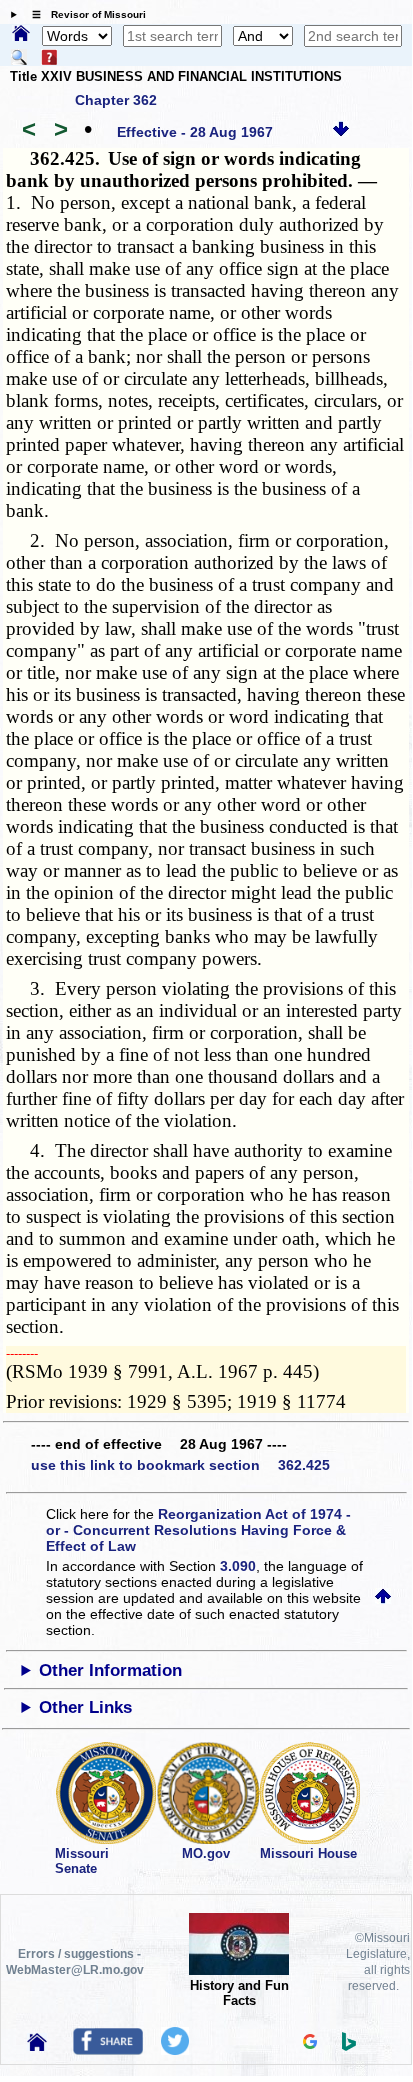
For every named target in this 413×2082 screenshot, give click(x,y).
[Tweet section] (175, 2050)
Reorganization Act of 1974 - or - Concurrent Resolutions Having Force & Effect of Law (198, 1530)
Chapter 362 (116, 100)
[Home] (21, 35)
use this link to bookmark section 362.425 (180, 1465)
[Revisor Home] (37, 2046)
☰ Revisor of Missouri (84, 14)
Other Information (110, 1670)
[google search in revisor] (310, 2044)
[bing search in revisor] (349, 2046)
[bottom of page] (341, 132)
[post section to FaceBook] (108, 2050)
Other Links (85, 1707)
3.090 (238, 1566)
